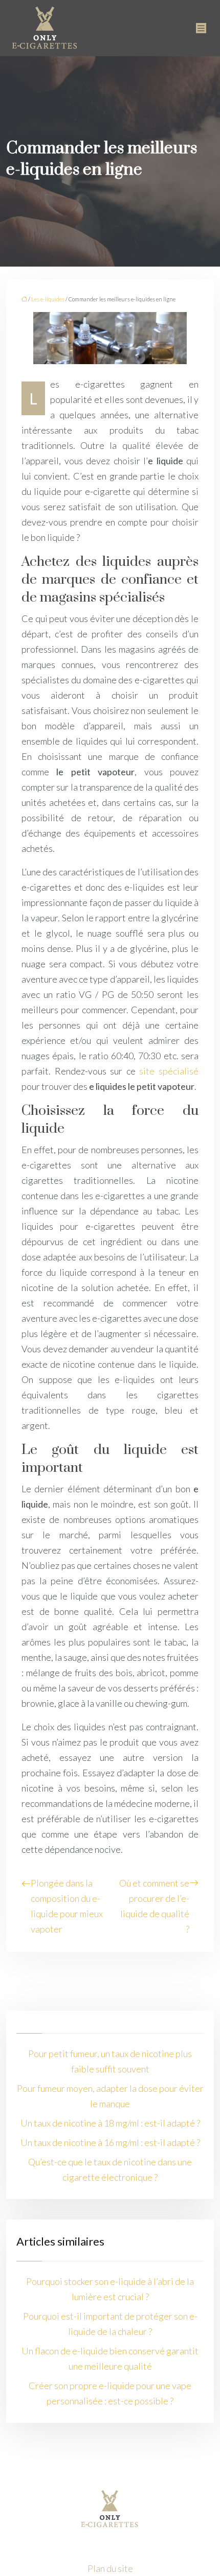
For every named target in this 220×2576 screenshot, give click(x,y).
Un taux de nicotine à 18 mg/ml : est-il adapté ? (110, 2123)
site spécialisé (169, 1071)
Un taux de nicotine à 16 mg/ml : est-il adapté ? (110, 2142)
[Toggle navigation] (201, 28)
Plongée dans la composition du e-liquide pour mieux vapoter (67, 1906)
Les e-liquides (48, 299)
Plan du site (110, 2568)
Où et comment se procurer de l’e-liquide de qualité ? (154, 1906)
